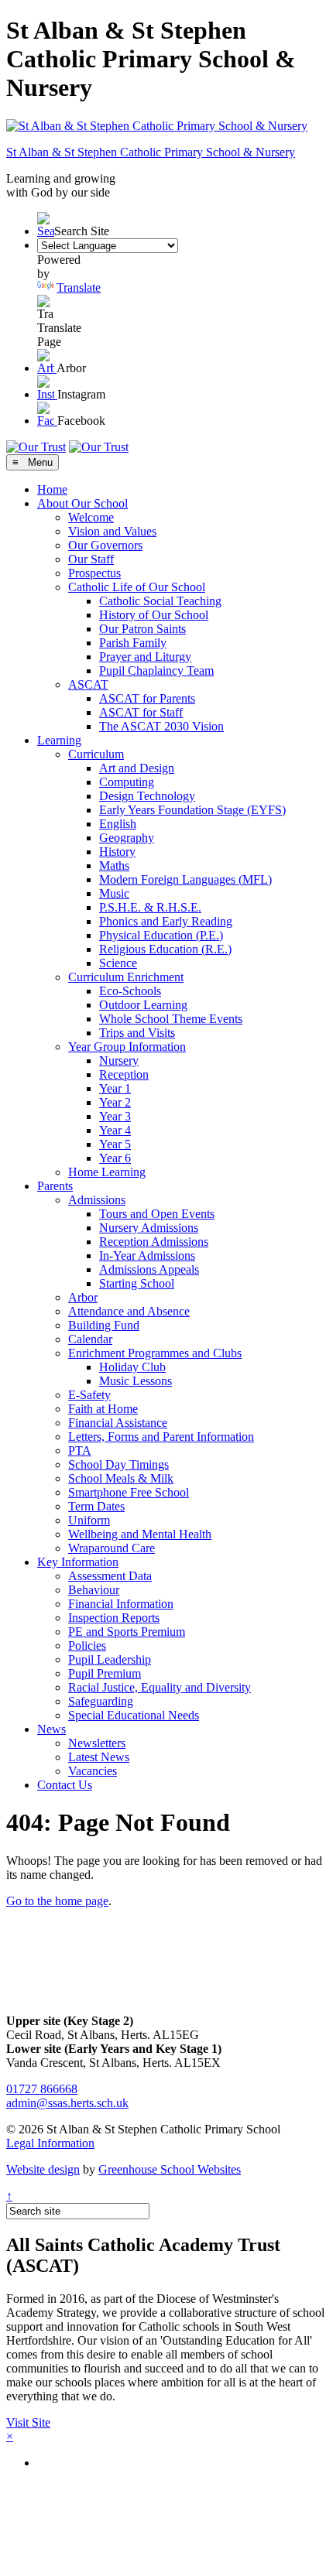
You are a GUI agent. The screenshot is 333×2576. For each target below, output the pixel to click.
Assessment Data (110, 1576)
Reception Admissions (154, 1242)
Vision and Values (112, 531)
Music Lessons (136, 1381)
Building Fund (104, 1325)
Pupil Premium (105, 1673)
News (51, 1729)
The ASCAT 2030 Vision (161, 726)
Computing (127, 782)
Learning (59, 740)
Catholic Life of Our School (137, 587)
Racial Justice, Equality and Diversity (160, 1687)
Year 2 (115, 1102)
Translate (79, 287)
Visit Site (28, 2422)
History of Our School (154, 615)
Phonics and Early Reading (166, 921)
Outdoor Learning (143, 1005)
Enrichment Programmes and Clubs (155, 1353)
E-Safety (89, 1395)
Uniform (89, 1520)
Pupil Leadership (110, 1659)
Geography (127, 838)
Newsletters (97, 1743)
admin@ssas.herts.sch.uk (67, 2103)
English (118, 824)
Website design (43, 2169)
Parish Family (133, 643)
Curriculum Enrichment (126, 977)
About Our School (82, 503)
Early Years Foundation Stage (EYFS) (192, 810)
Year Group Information (127, 1047)
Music (114, 893)
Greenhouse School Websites (170, 2169)
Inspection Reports (114, 1618)
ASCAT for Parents (147, 698)
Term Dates (96, 1506)
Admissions (97, 1200)
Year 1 (115, 1088)
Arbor (83, 1297)
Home (52, 489)
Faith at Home (103, 1409)
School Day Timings (118, 1464)
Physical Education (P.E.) (161, 935)
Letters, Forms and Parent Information (161, 1437)
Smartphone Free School (129, 1492)
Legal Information (50, 2143)
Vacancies (93, 1771)
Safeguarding (101, 1701)
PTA (80, 1450)
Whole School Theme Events (171, 1019)
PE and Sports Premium (127, 1632)
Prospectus (94, 573)
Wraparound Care (112, 1548)
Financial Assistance (118, 1423)
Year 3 (115, 1116)
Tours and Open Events (157, 1214)
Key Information (78, 1562)
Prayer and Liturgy (145, 657)
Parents (55, 1186)
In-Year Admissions (147, 1256)
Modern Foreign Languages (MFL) (185, 879)
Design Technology (147, 796)
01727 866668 (42, 2089)
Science (118, 963)
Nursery (119, 1061)
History (117, 852)
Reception (124, 1074)
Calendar (90, 1339)
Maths (114, 866)
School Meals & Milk (121, 1478)
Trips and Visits (137, 1033)
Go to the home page (57, 1901)
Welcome (91, 517)
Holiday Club (132, 1367)
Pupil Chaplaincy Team (156, 671)
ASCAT (88, 684)
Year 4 (115, 1130)
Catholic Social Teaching (160, 601)
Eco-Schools (130, 991)
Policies (87, 1645)
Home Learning (107, 1172)
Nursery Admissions (149, 1228)
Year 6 (115, 1158)
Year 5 (115, 1144)
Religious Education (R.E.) (165, 949)
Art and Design (137, 768)
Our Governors (105, 545)
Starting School (137, 1283)
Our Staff (91, 559)
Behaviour (94, 1590)
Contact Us (65, 1785)
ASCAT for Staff (141, 712)
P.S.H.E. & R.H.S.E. (150, 907)
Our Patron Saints (142, 629)
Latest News (99, 1757)
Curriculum (96, 754)
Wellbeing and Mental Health (140, 1534)
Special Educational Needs (134, 1715)
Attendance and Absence (129, 1311)
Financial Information (121, 1604)
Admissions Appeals (149, 1269)
